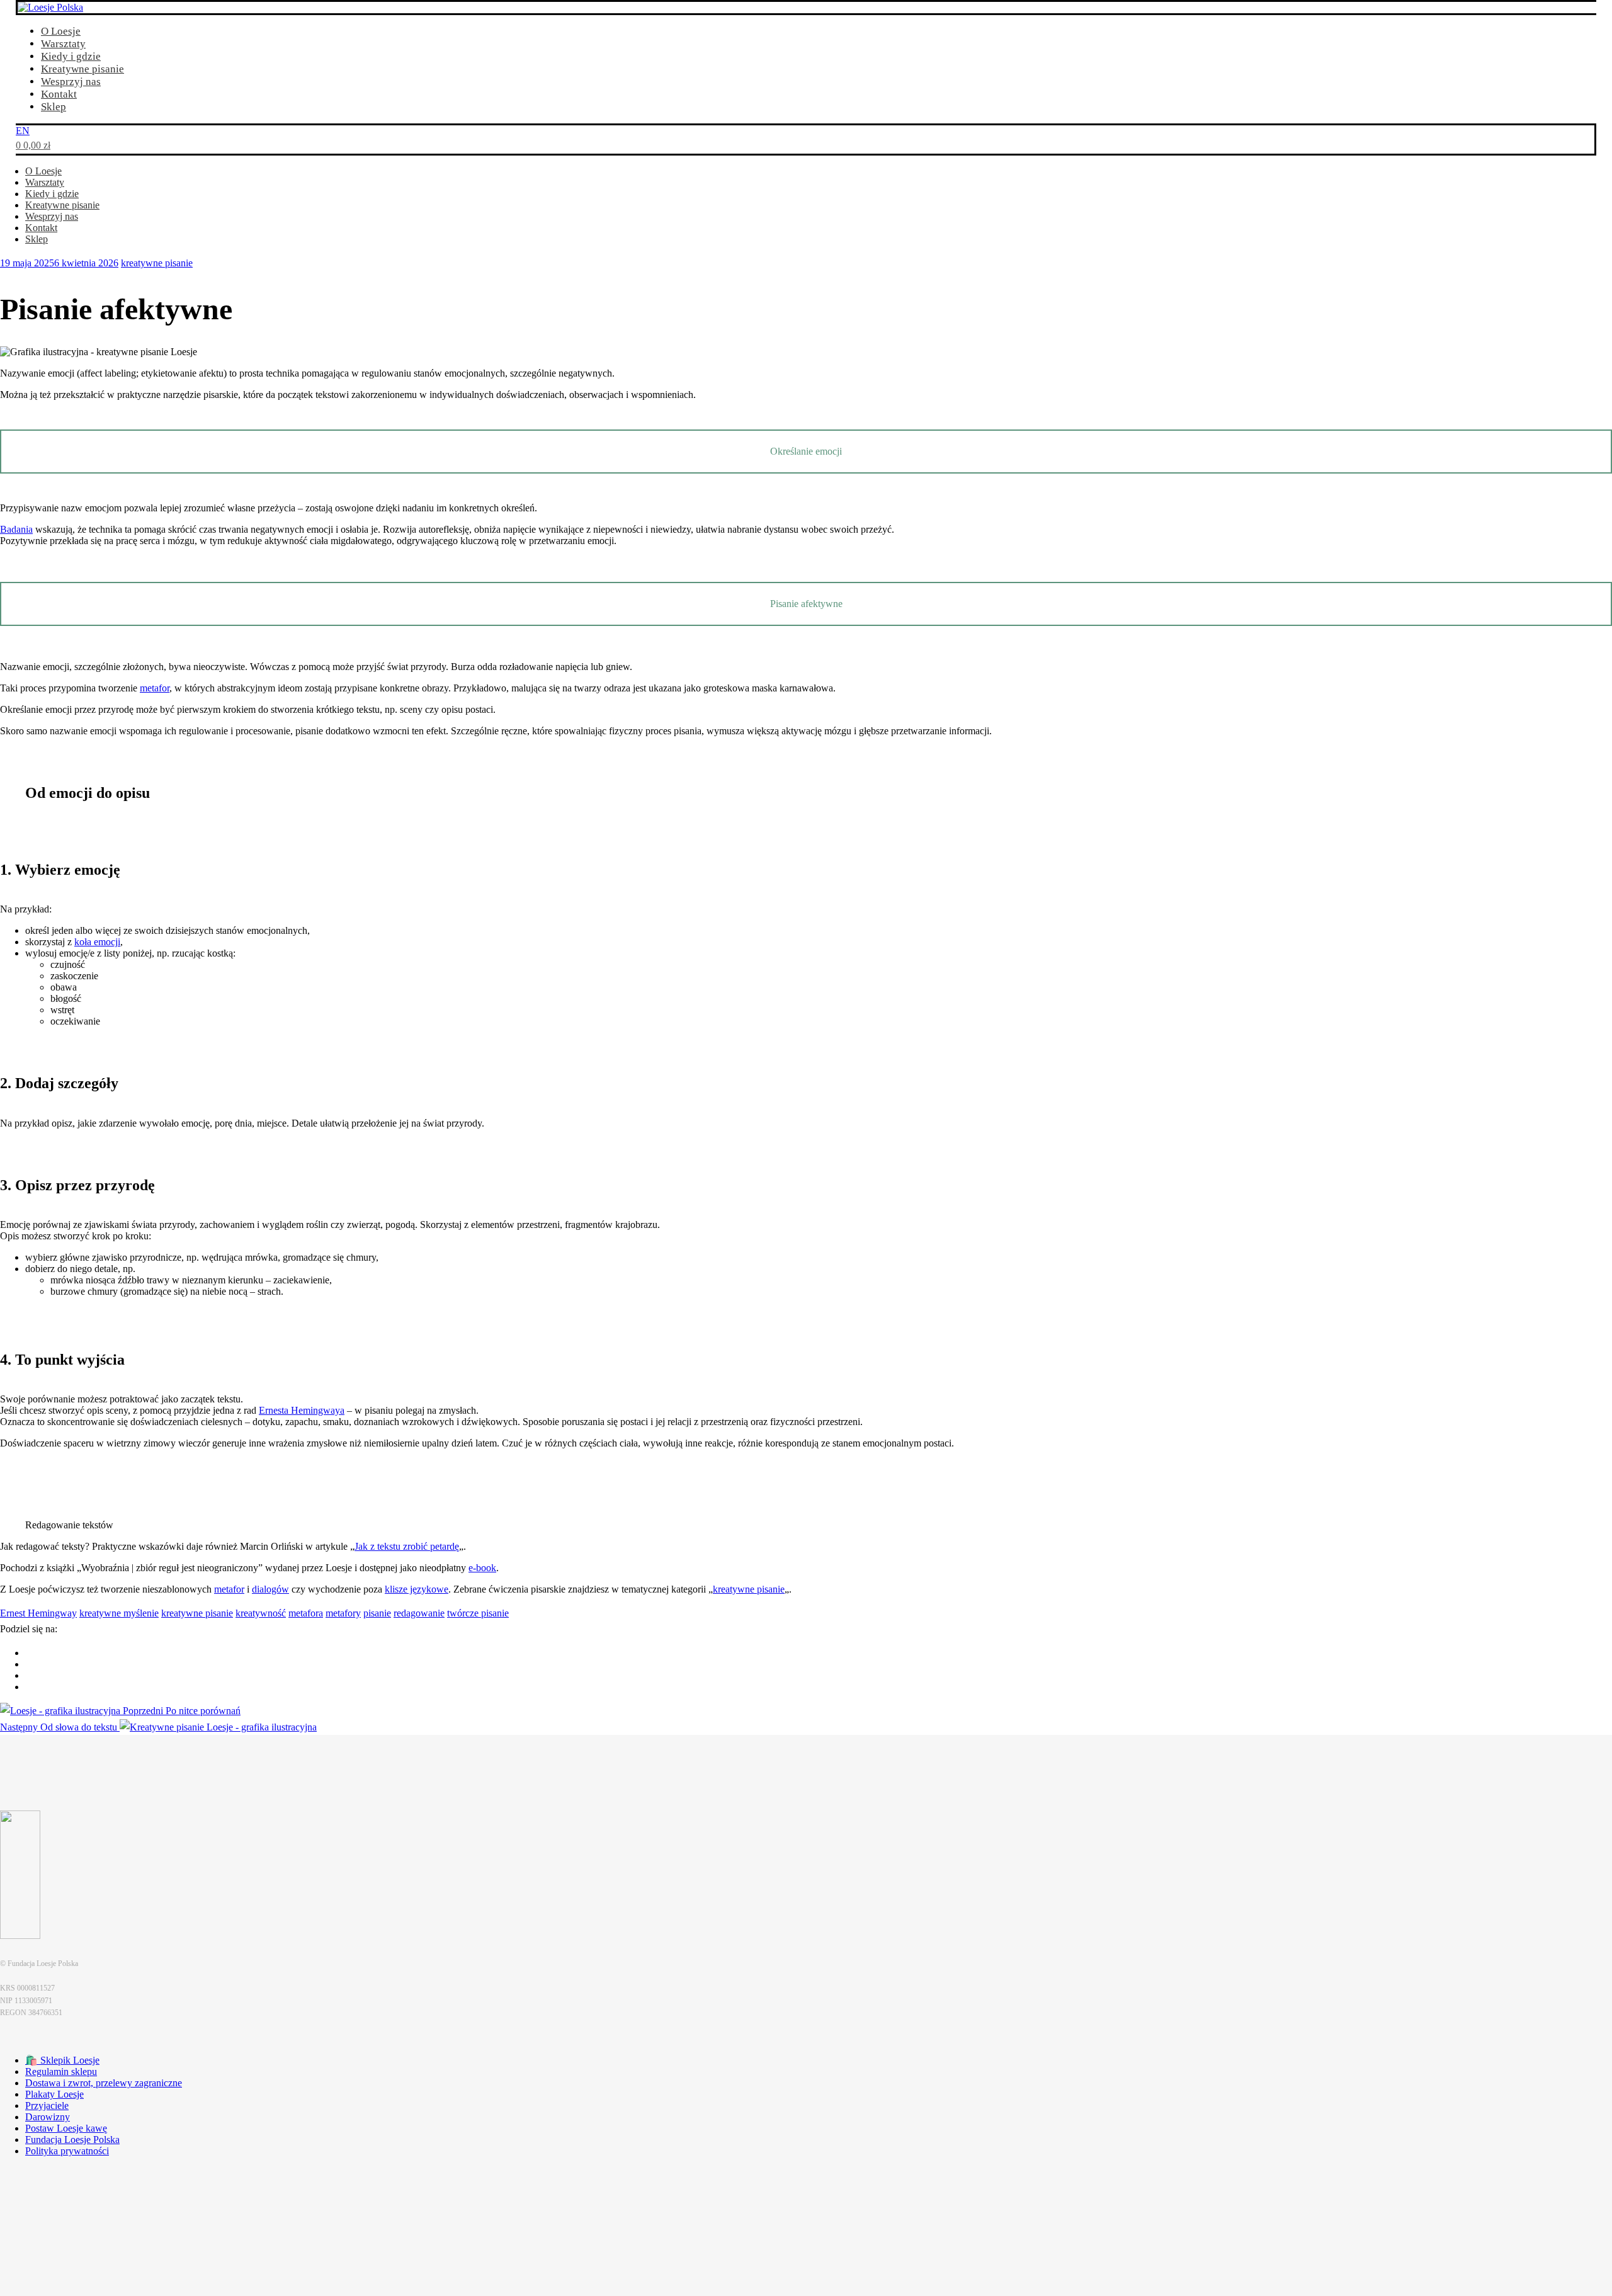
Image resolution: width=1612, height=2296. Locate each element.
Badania (16, 529)
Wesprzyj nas (71, 82)
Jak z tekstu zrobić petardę (407, 1546)
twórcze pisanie (478, 1613)
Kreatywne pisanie (82, 69)
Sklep (54, 107)
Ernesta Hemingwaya (302, 1410)
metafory (343, 1613)
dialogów (270, 1589)
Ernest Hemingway (38, 1613)
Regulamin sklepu (61, 2072)
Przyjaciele (47, 2106)
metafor (155, 688)
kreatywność (261, 1613)
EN (23, 131)
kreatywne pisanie (157, 263)
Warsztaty (63, 44)
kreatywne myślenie (119, 1613)
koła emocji (97, 942)
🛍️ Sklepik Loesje (62, 2060)
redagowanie (419, 1613)
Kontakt (59, 94)
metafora (306, 1613)
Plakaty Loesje (54, 2094)
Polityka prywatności (67, 2151)
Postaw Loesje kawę (66, 2128)
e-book (482, 1568)
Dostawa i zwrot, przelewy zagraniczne (104, 2083)
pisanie (377, 1613)
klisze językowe (417, 1589)
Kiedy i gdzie (71, 56)
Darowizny (48, 2117)
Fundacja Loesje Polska (72, 2140)
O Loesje (61, 31)
